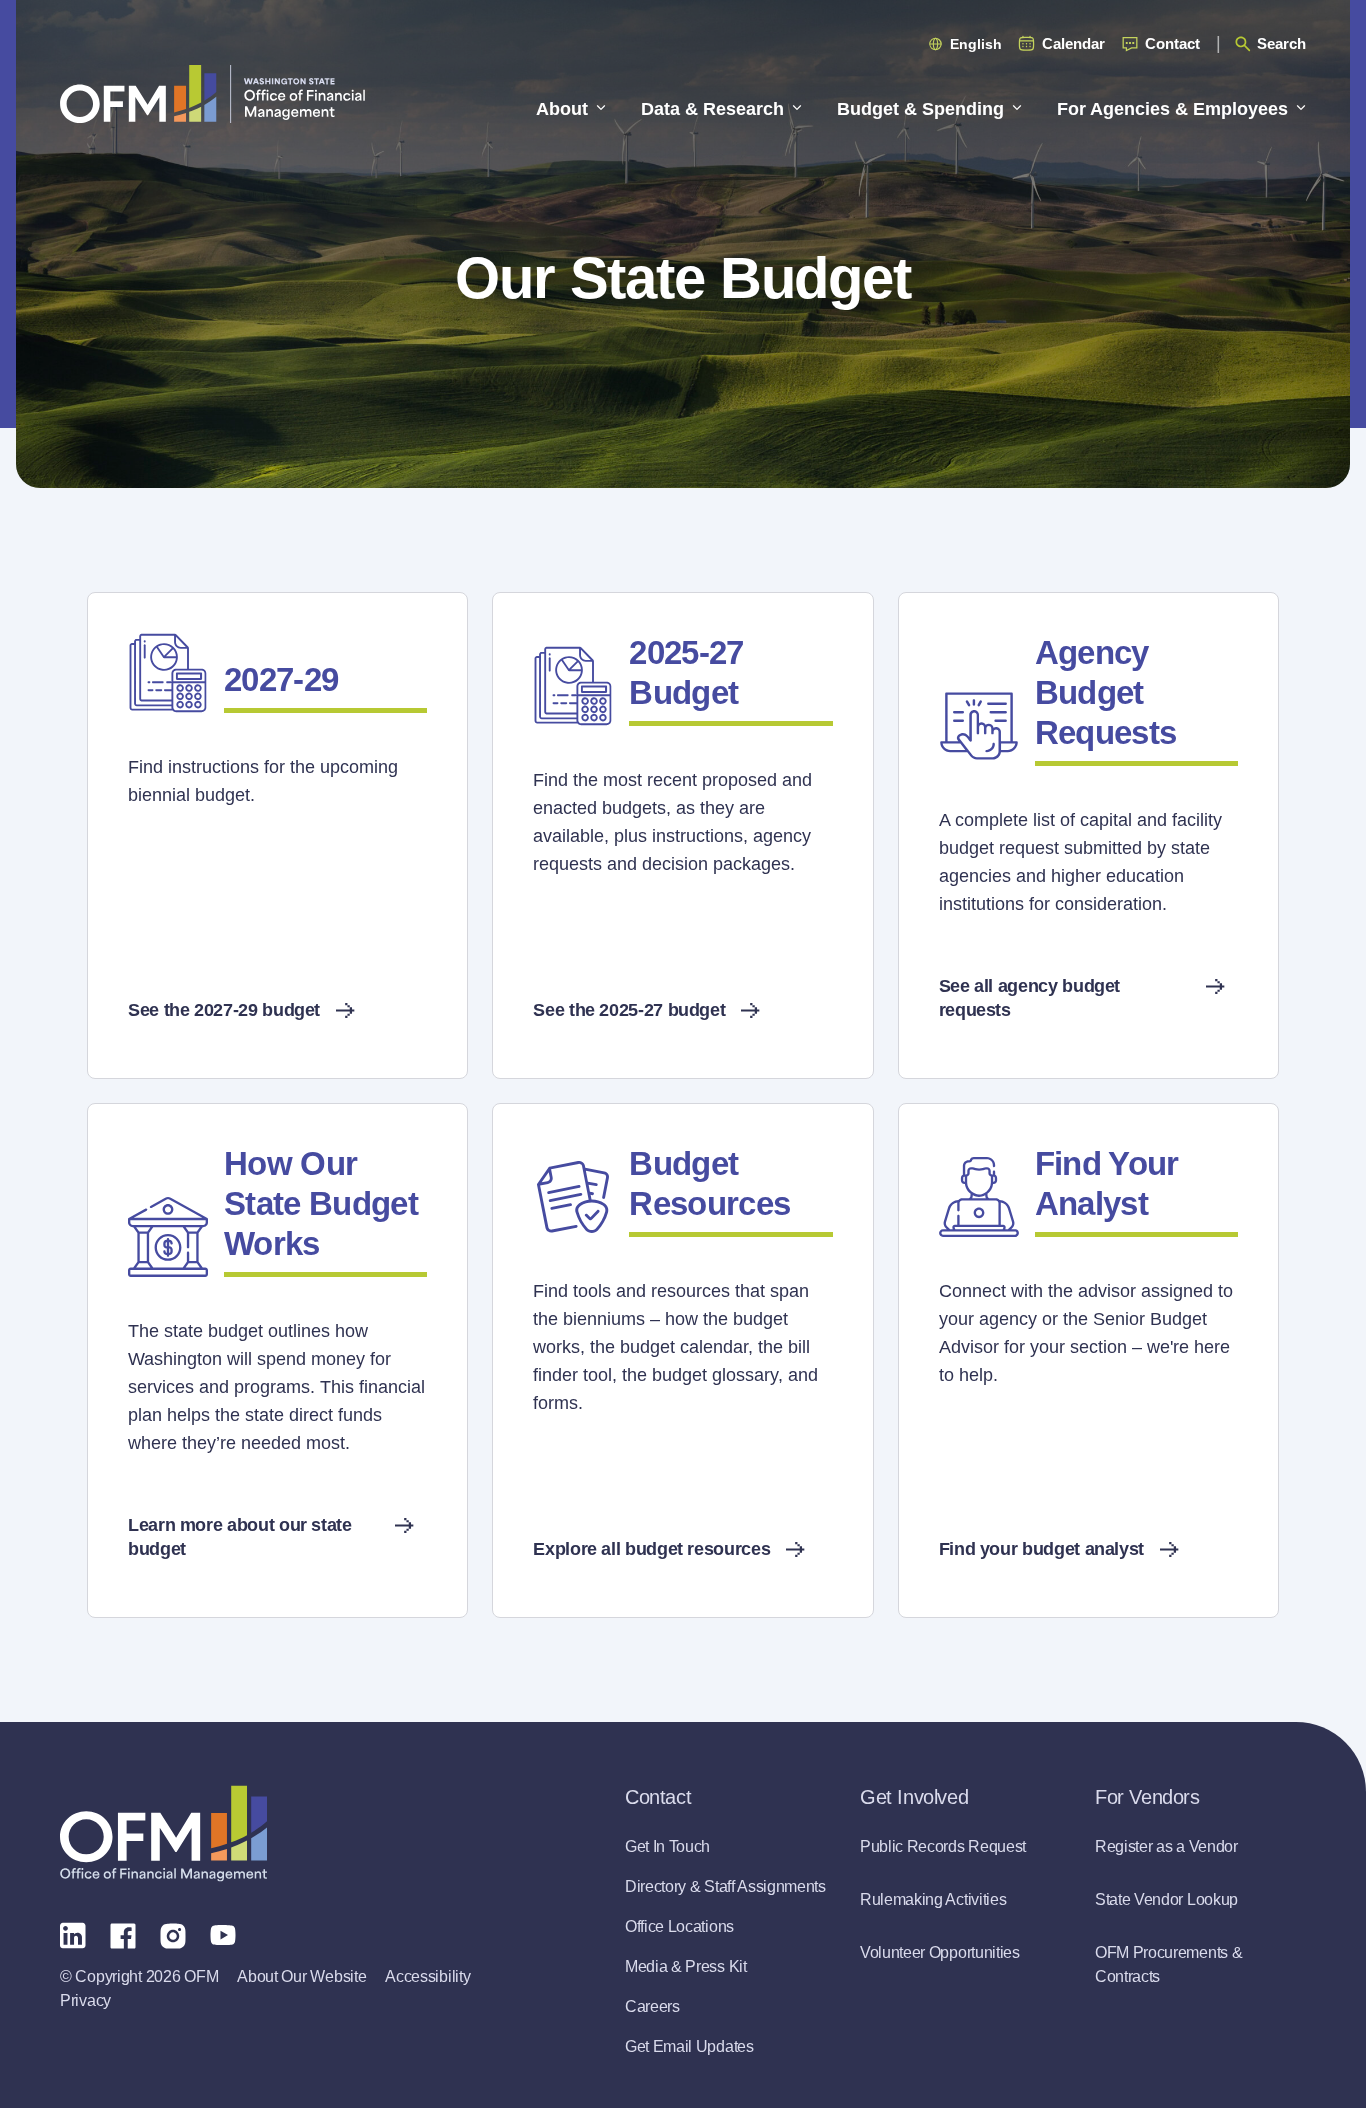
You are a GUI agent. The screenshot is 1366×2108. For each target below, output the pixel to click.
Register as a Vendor (1166, 1846)
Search (1281, 43)
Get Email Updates (689, 2046)
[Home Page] (163, 1833)
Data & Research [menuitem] (712, 109)
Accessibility (427, 1976)
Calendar (1073, 43)
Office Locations (679, 1926)
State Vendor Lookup (1166, 1899)
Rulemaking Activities (933, 1899)
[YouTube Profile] (223, 1934)
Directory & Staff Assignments (725, 1886)
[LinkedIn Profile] (73, 1934)
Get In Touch (667, 1846)
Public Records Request (943, 1846)
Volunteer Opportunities (940, 1952)
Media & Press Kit (686, 1966)
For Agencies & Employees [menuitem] (1172, 109)
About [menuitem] (562, 109)
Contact (1172, 43)
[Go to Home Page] (212, 93)
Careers (652, 2006)
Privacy (85, 2000)
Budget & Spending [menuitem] (920, 109)
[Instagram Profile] (173, 1934)
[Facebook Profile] (123, 1934)
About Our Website (301, 1976)
